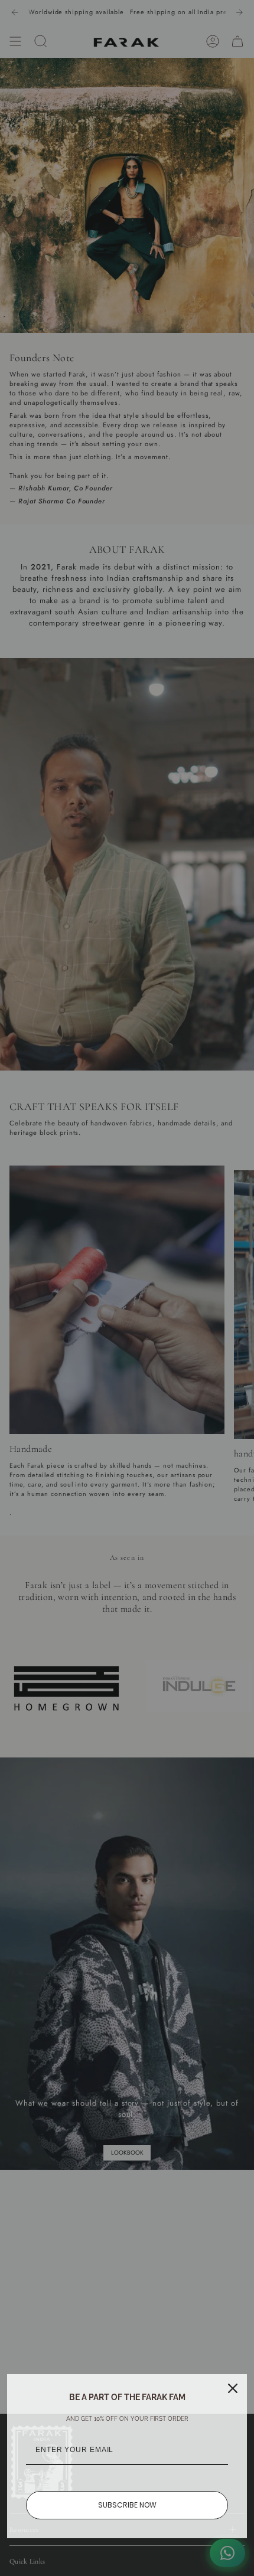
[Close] (233, 2388)
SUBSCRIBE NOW (127, 2505)
